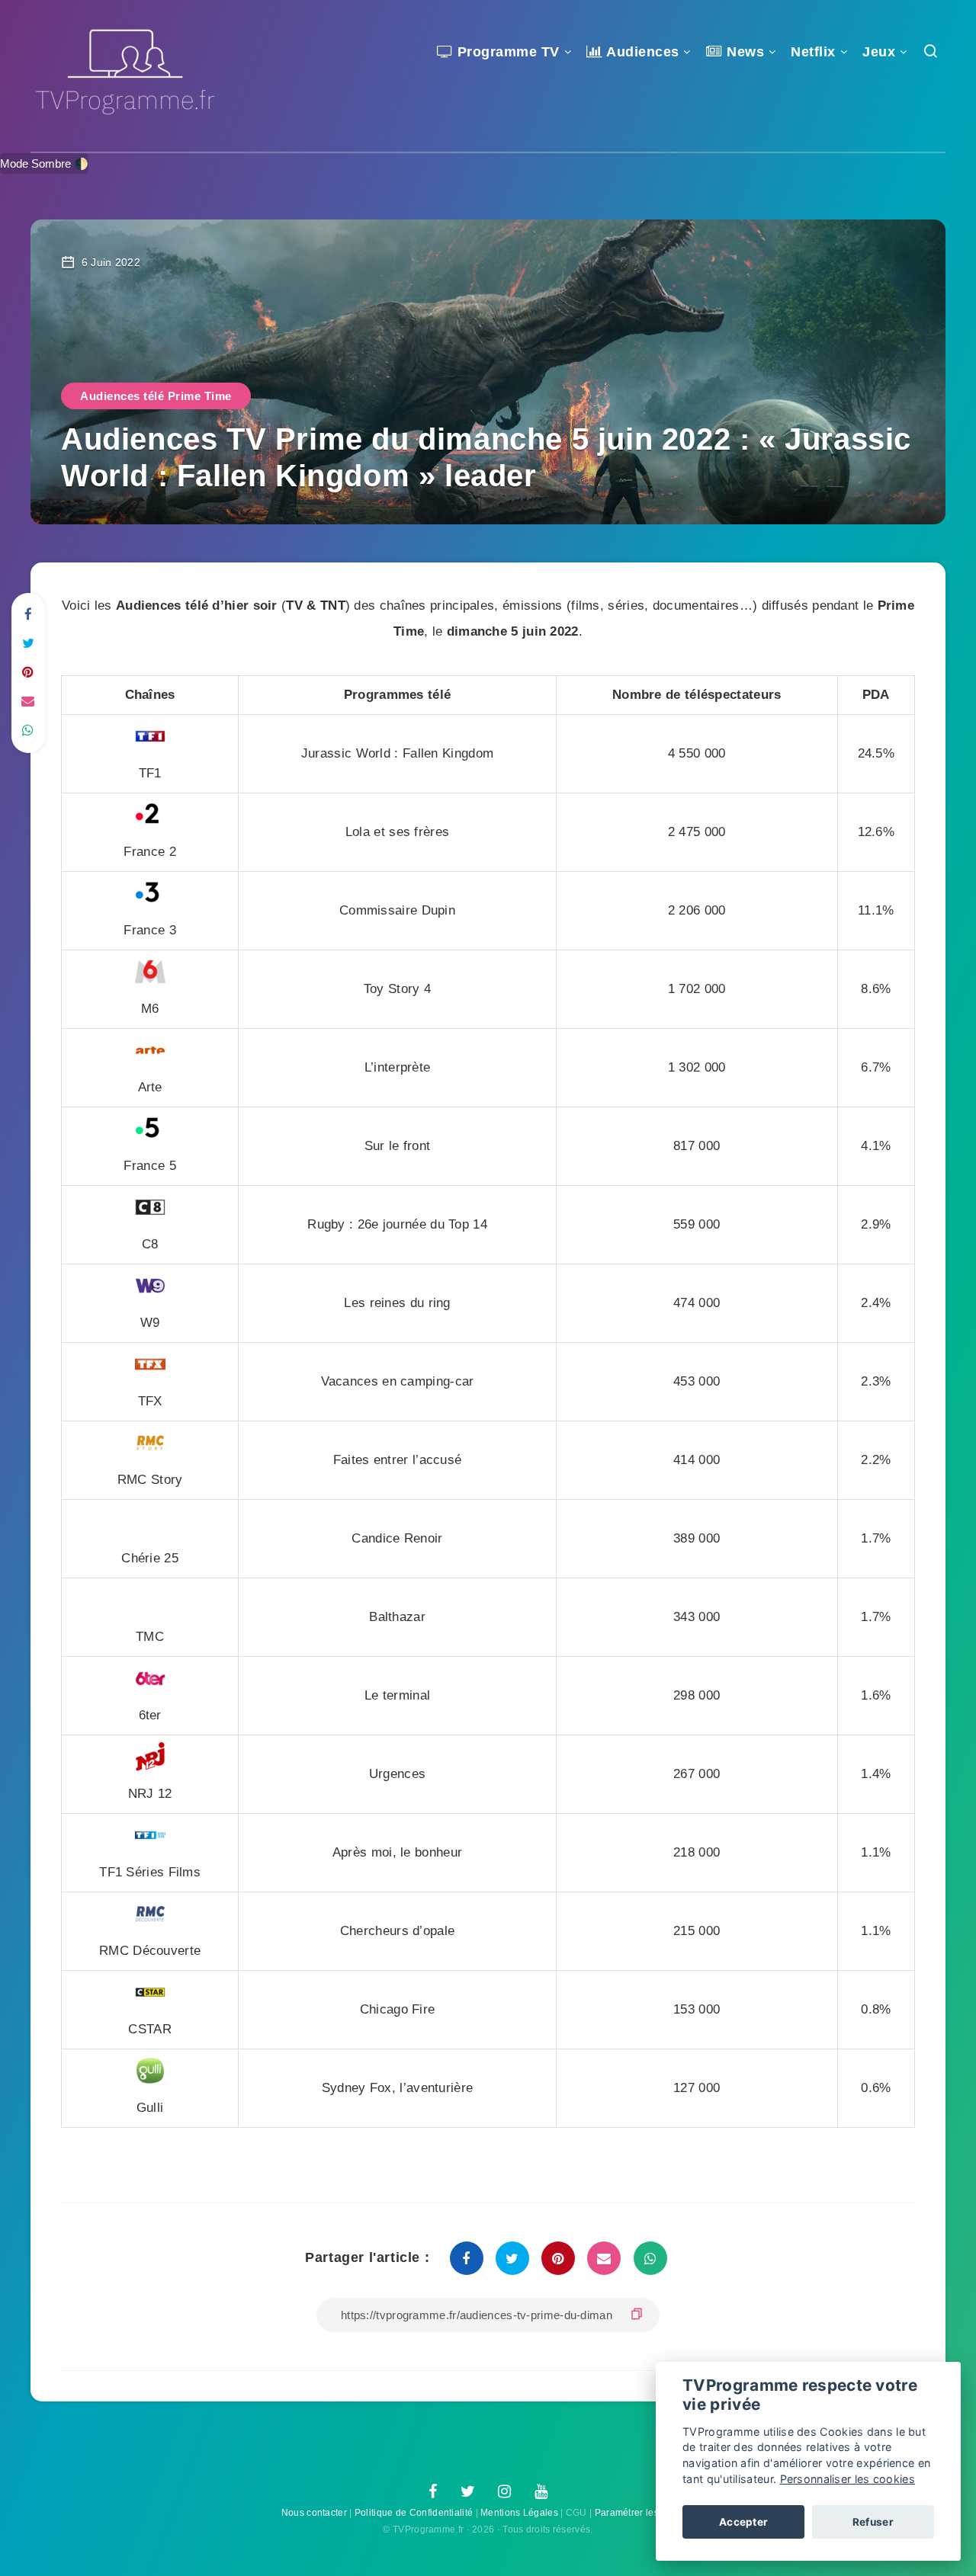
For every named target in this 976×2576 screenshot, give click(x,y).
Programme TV (506, 52)
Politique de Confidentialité (414, 2513)
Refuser (873, 2522)
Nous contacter (314, 2513)
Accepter (743, 2522)
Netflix (813, 52)
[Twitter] (468, 2492)
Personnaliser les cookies (848, 2479)
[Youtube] (541, 2492)
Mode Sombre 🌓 (44, 163)
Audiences (641, 52)
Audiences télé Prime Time (156, 396)
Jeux (879, 52)
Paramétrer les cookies (645, 2513)
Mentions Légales (519, 2513)
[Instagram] (504, 2492)
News (743, 52)
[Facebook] (433, 2492)
